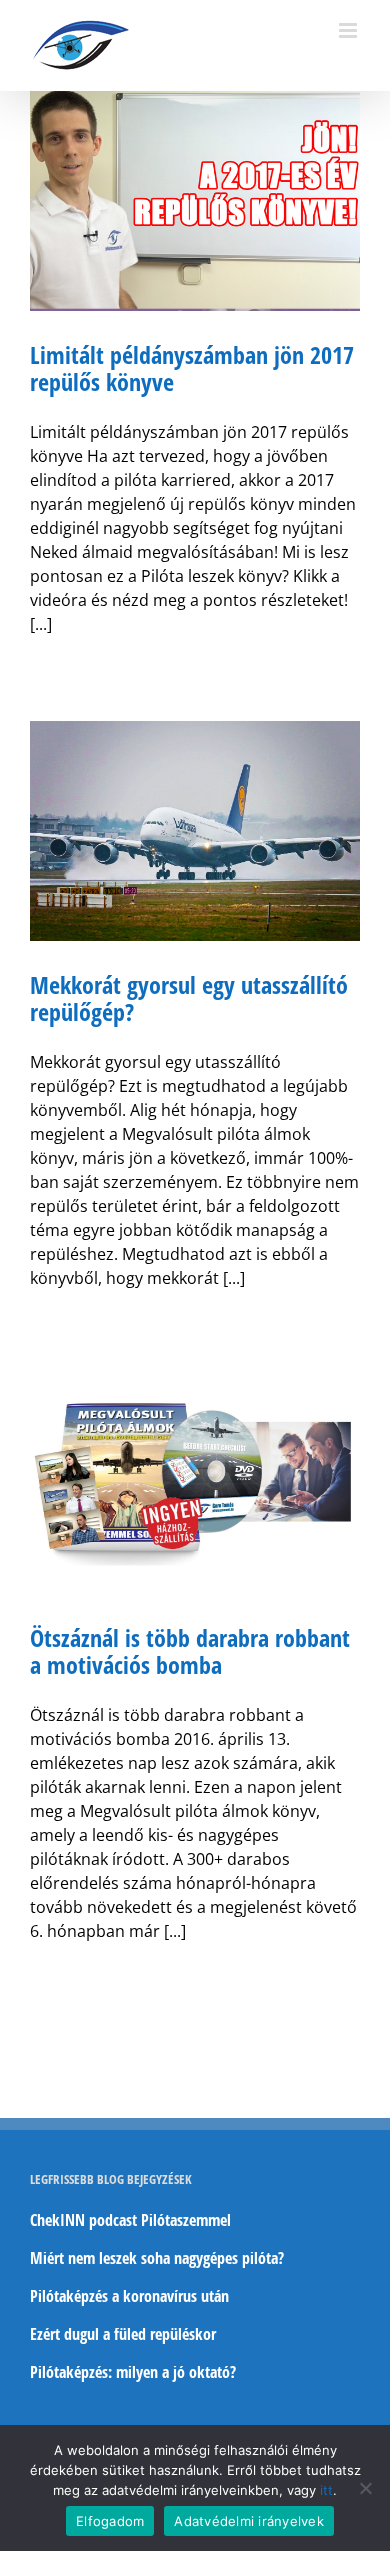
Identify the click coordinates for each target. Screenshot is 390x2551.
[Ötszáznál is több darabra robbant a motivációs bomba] (195, 1484)
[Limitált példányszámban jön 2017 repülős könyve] (195, 201)
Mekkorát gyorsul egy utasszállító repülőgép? (189, 998)
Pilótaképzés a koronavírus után (129, 2296)
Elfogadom (110, 2521)
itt (326, 2490)
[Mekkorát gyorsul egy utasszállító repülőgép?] (195, 831)
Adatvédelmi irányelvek (249, 2521)
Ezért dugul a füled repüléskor (123, 2334)
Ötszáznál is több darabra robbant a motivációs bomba (190, 1651)
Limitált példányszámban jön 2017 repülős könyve (192, 368)
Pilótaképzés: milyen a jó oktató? (133, 2372)
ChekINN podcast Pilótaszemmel (130, 2220)
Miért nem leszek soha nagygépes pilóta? (157, 2258)
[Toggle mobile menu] (349, 30)
